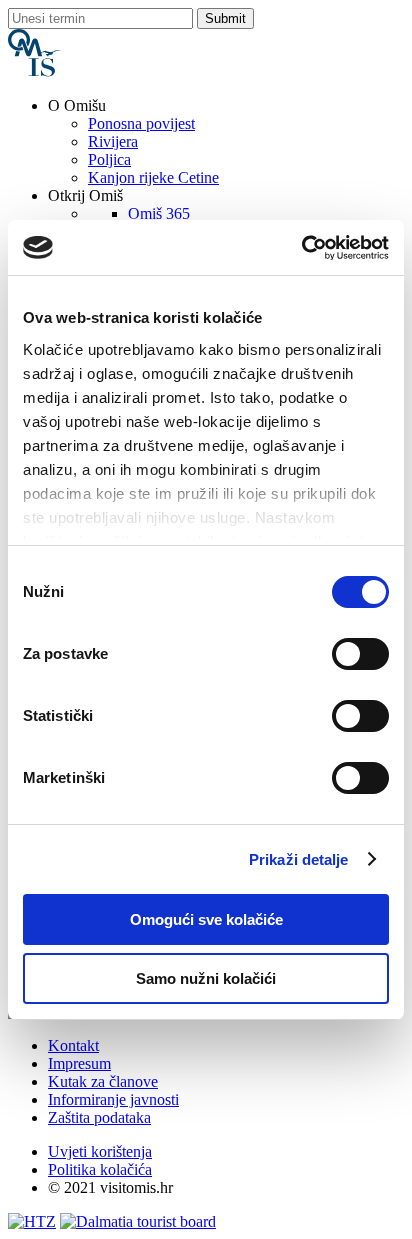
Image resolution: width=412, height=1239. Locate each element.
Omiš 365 (159, 213)
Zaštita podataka (99, 1117)
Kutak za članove (103, 1081)
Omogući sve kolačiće (206, 919)
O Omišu (77, 105)
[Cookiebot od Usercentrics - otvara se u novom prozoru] (301, 248)
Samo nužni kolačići (206, 978)
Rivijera (113, 141)
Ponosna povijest (141, 123)
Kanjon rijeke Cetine (153, 177)
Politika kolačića (100, 1169)
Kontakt (73, 1045)
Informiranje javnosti (113, 1099)
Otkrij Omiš (85, 195)
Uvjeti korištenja (100, 1151)
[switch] (360, 654)
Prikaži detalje (299, 859)
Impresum (79, 1063)
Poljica (109, 159)
